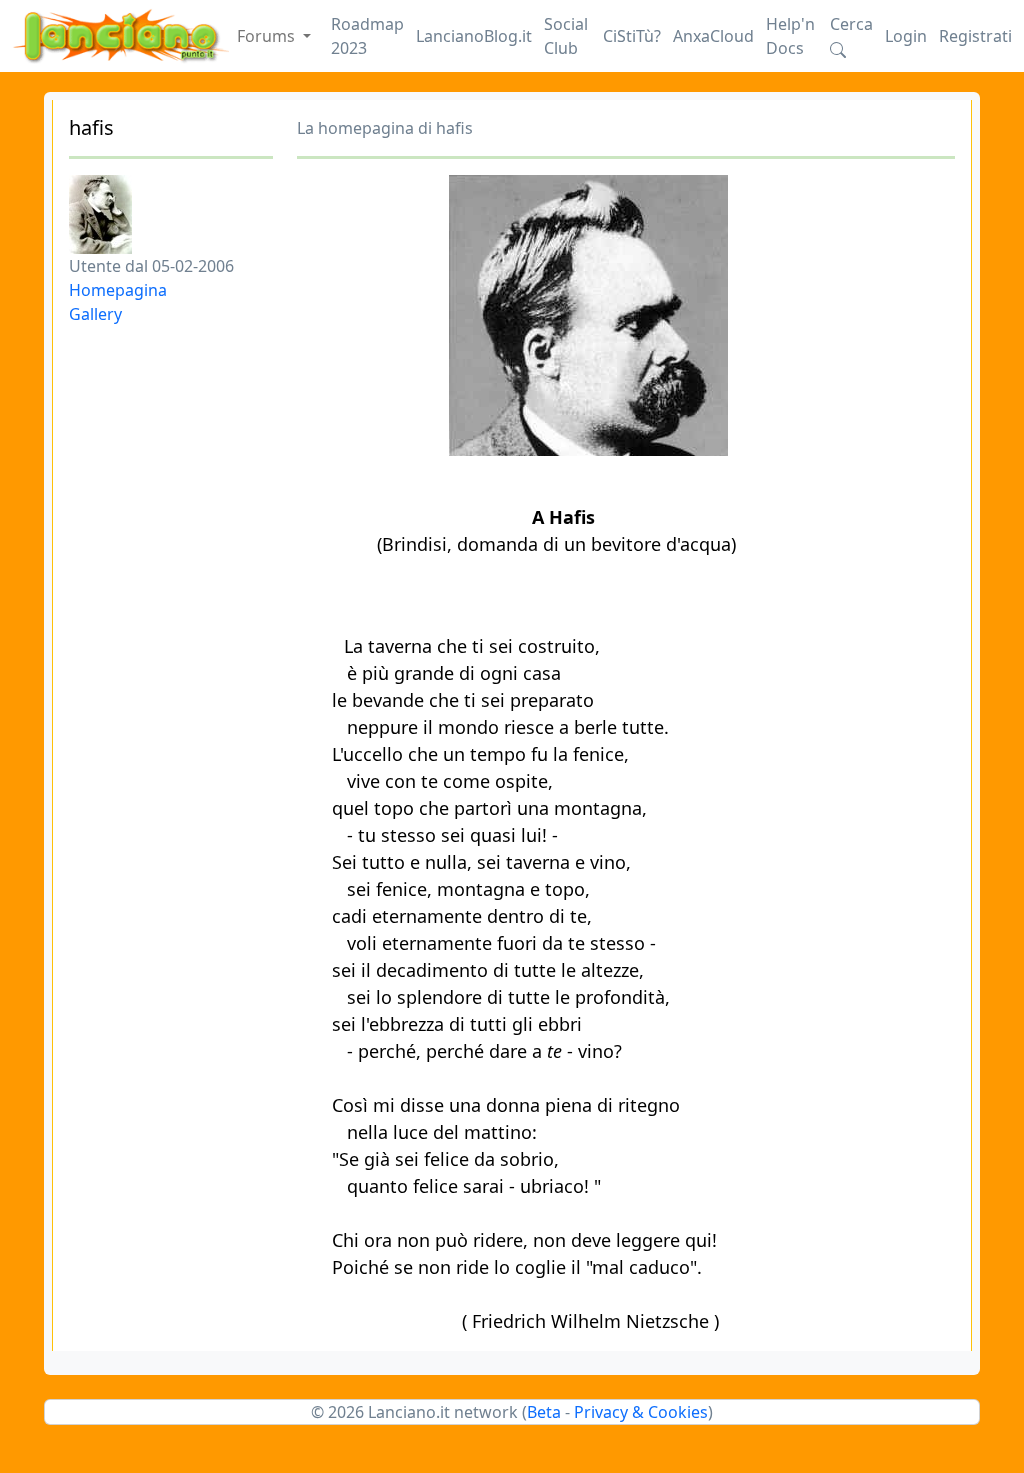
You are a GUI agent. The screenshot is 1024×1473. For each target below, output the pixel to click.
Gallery (95, 314)
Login (906, 36)
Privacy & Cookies (641, 1412)
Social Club (566, 36)
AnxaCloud (713, 36)
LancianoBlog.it (474, 36)
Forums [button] (268, 36)
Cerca (851, 24)
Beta (544, 1412)
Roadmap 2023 (367, 36)
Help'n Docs (790, 36)
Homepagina (118, 290)
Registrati (975, 36)
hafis (91, 127)
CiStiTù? (632, 36)
